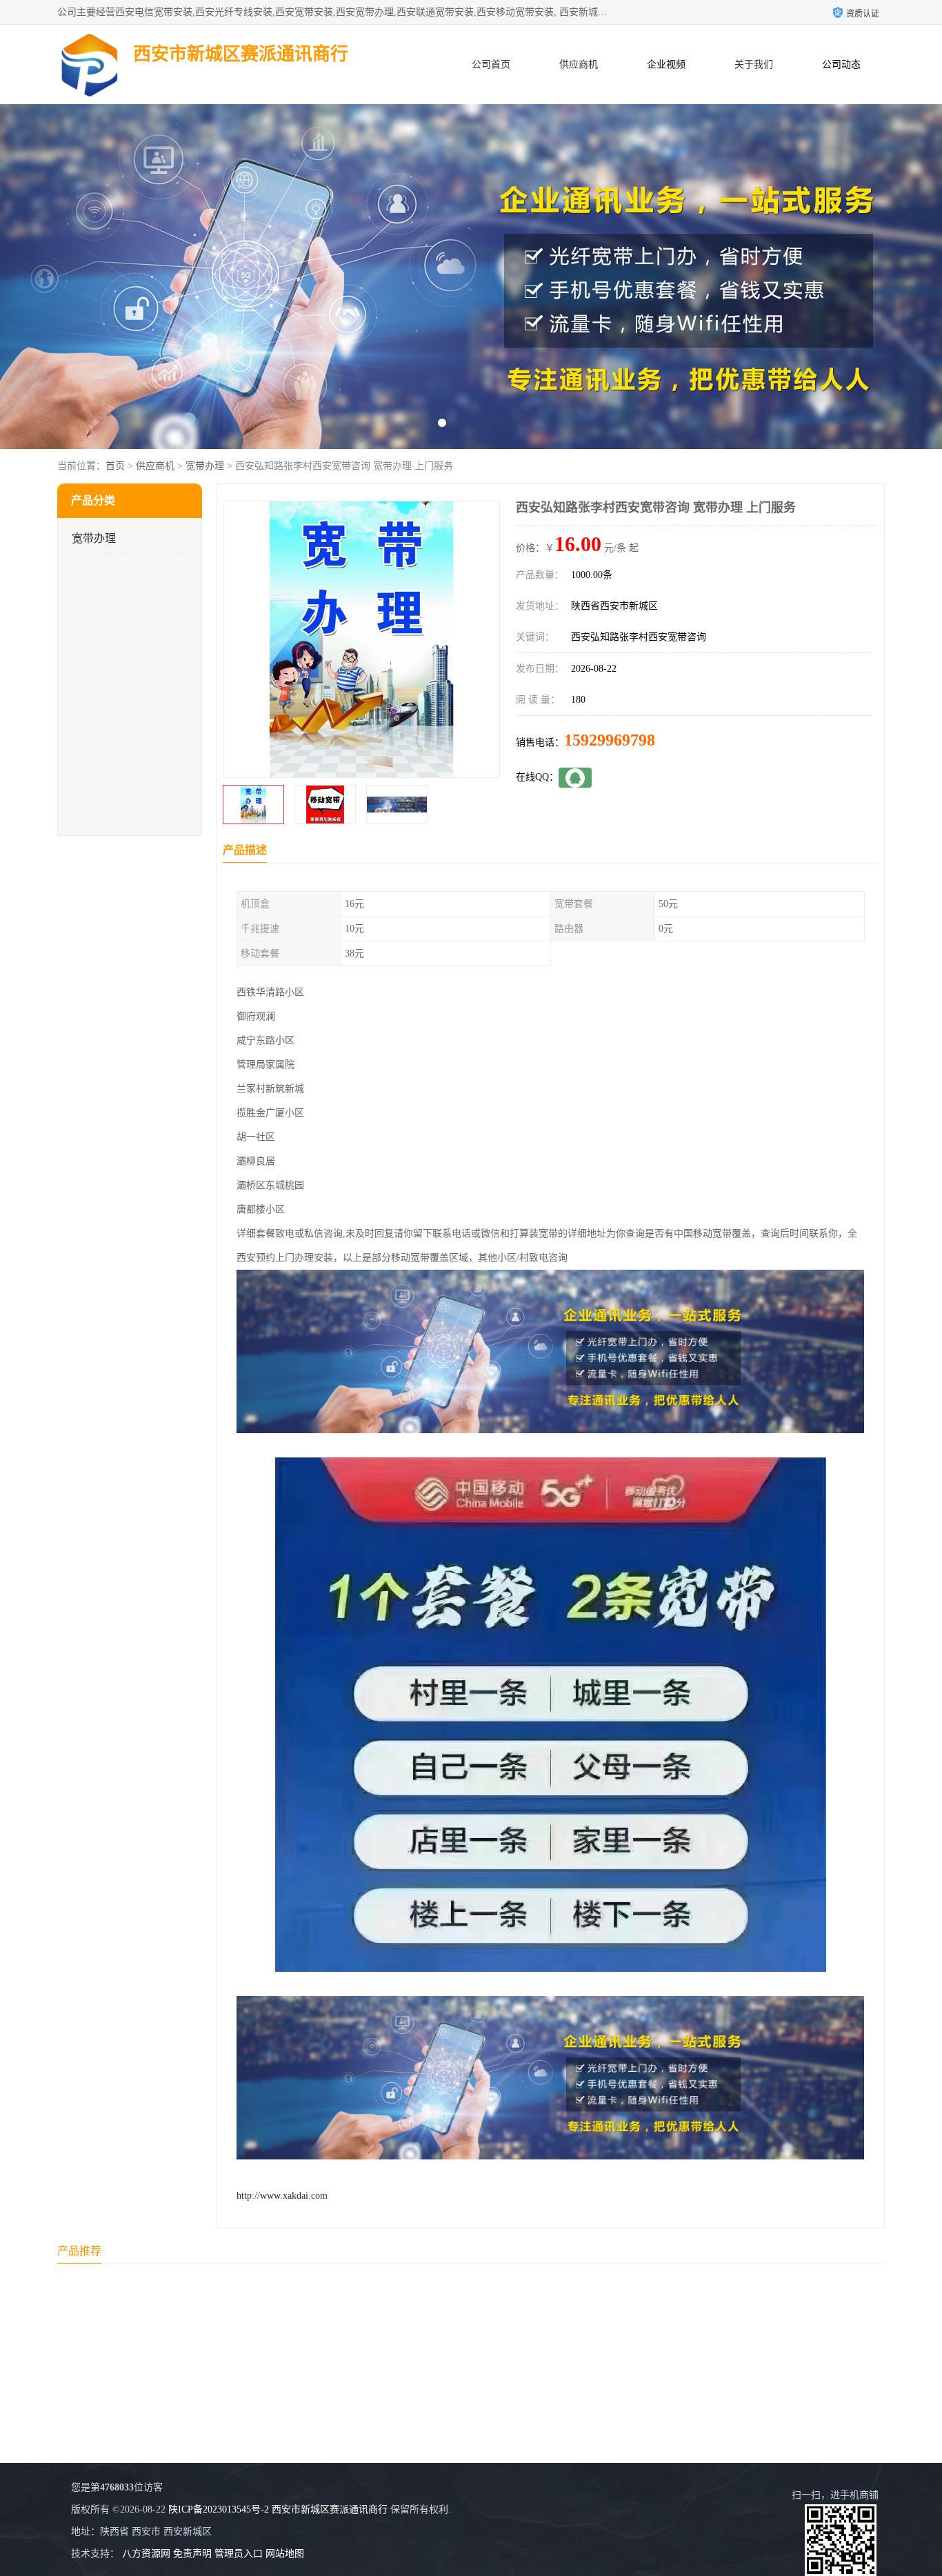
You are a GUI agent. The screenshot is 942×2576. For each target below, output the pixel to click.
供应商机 (579, 64)
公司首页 (491, 64)
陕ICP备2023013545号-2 (219, 2509)
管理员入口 (239, 2554)
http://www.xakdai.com (282, 2196)
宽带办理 (205, 466)
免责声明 (192, 2554)
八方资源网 (146, 2554)
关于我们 (754, 64)
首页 (115, 466)
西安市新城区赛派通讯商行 (330, 2509)
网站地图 (285, 2554)
